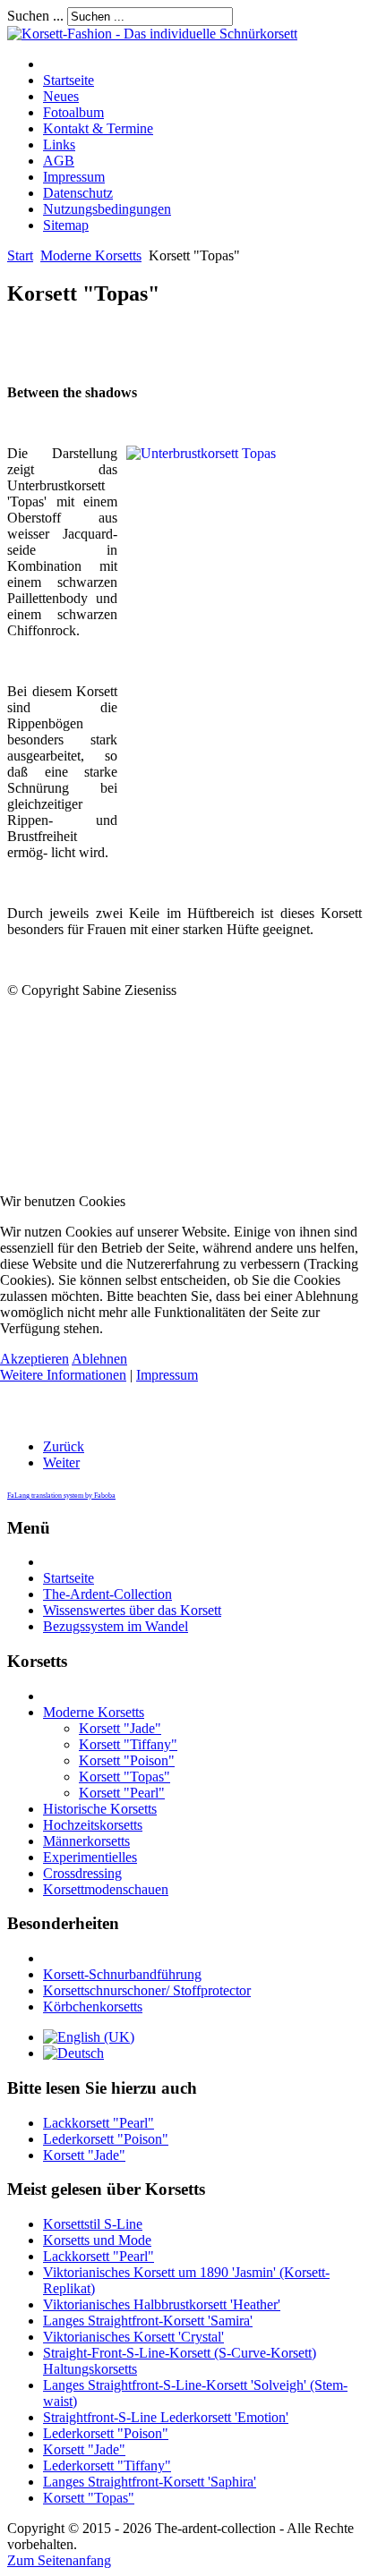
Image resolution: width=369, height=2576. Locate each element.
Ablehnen (99, 1359)
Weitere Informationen (63, 1375)
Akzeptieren (34, 1359)
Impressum (167, 1375)
